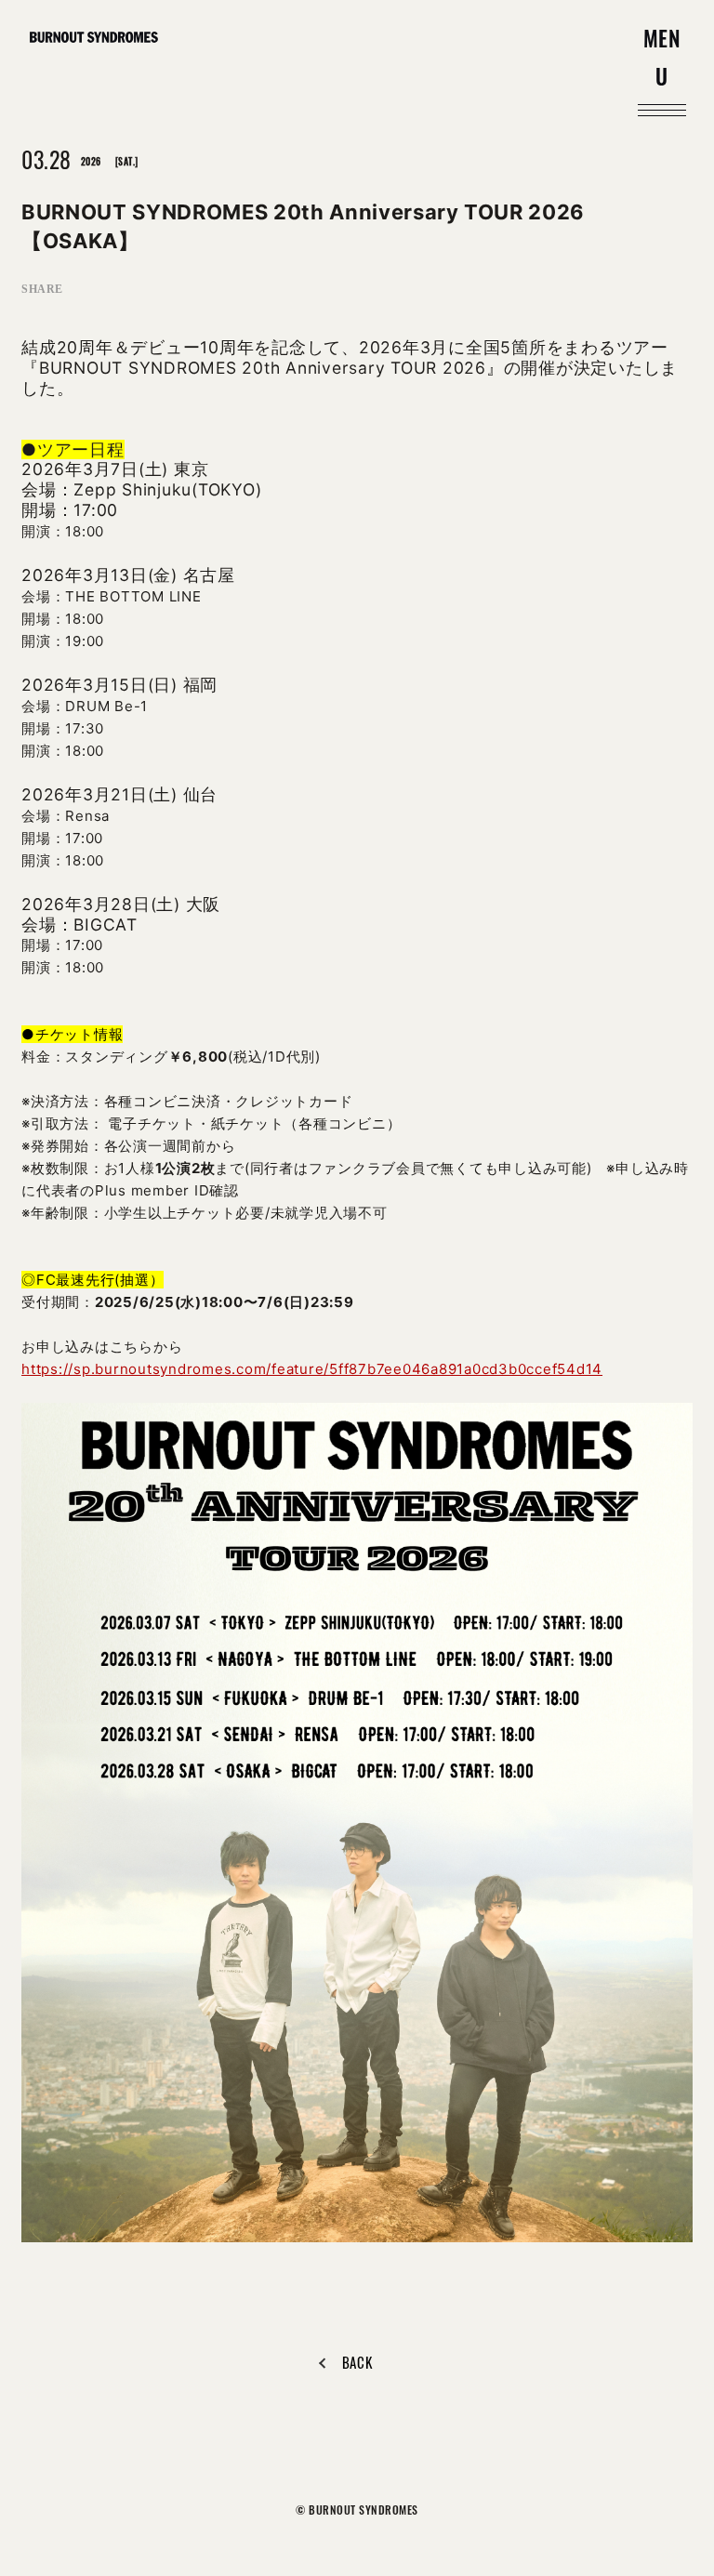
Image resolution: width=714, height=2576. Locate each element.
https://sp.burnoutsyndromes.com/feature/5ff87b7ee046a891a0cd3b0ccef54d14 (312, 1369)
